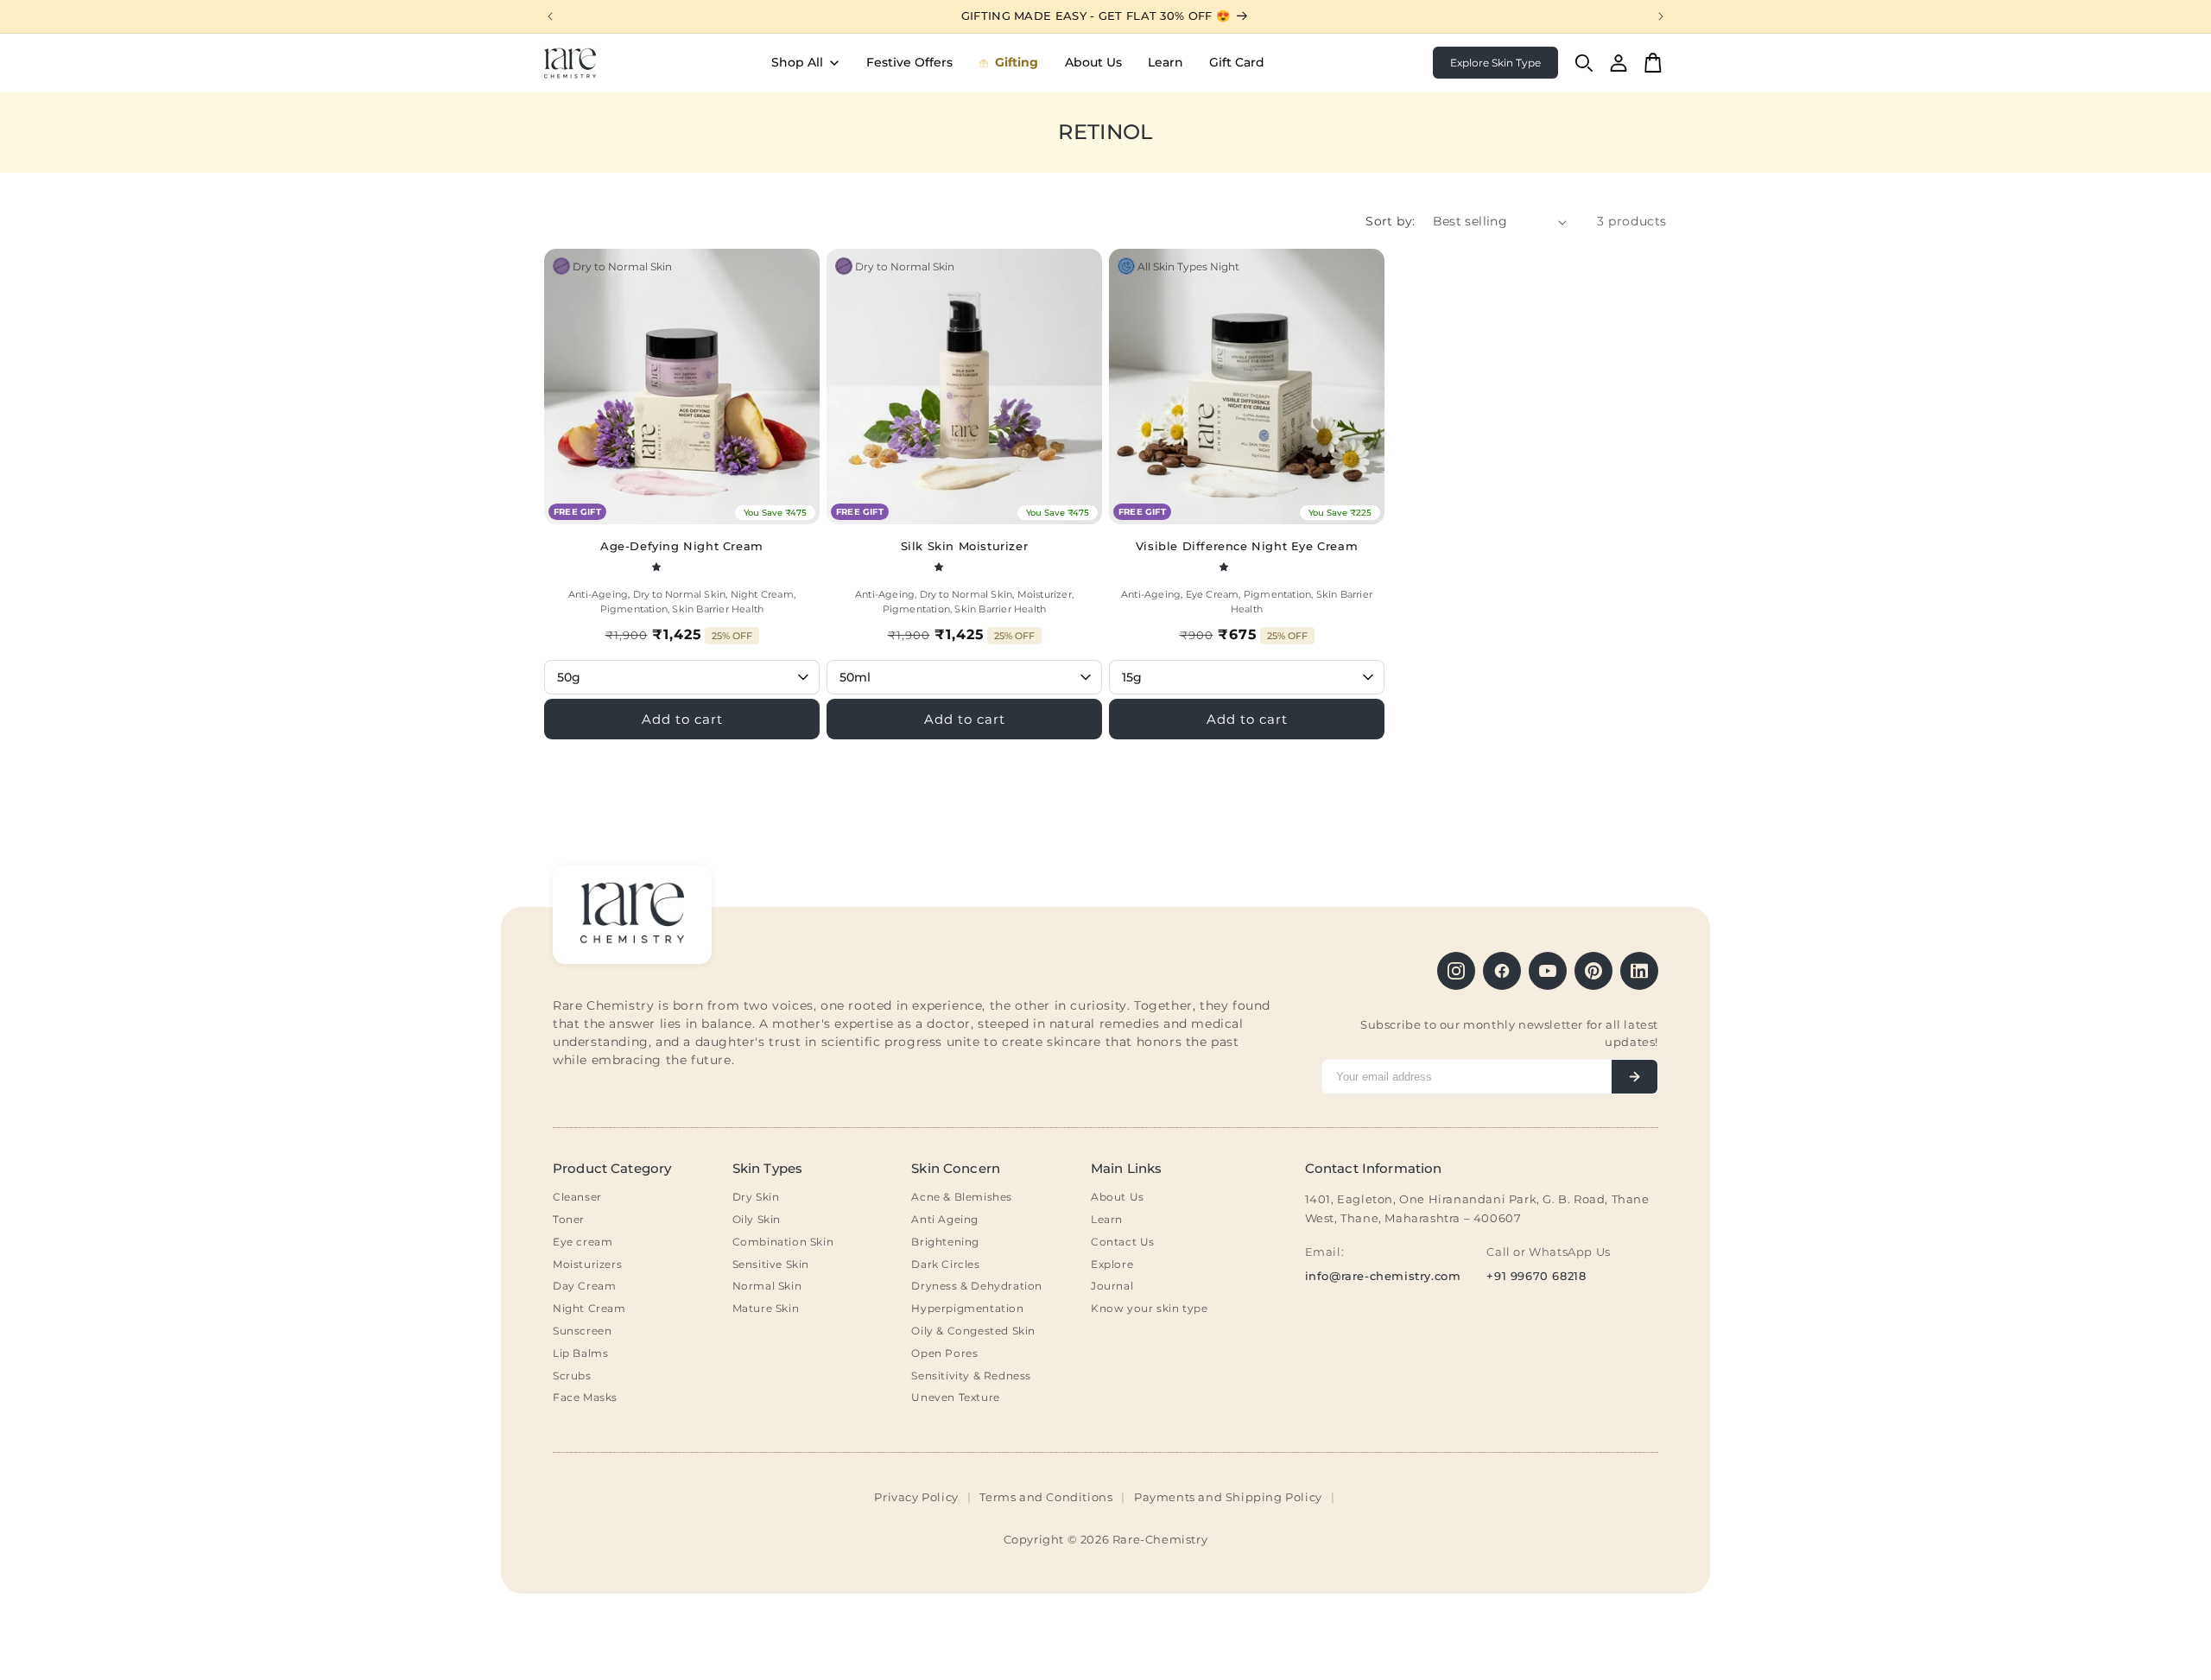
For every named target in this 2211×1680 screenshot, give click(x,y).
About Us (1093, 62)
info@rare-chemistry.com (1383, 1276)
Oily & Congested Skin (973, 1331)
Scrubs (572, 1376)
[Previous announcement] (550, 16)
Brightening (945, 1242)
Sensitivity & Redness (971, 1376)
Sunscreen (582, 1331)
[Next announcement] (1661, 16)
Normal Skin (767, 1286)
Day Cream (584, 1286)
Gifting (1017, 62)
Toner (569, 1219)
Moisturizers (587, 1264)
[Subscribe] (1634, 1077)
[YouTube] (1548, 971)
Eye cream (583, 1242)
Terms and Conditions (1046, 1497)
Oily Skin (757, 1219)
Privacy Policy (916, 1497)
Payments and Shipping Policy (1228, 1497)
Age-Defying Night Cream (682, 546)
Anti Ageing (945, 1219)
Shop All (797, 62)
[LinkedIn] (1639, 971)
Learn (1166, 62)
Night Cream (589, 1308)
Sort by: (1390, 221)
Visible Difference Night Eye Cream (1247, 546)
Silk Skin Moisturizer (965, 546)
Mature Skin (766, 1308)
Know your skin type (1149, 1308)
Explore (1112, 1264)
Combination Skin (783, 1242)
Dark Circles (945, 1264)
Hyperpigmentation (967, 1308)
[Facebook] (1502, 971)
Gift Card (1237, 62)
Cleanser (577, 1197)
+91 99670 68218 (1536, 1276)
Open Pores (944, 1353)
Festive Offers (909, 62)
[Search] (1584, 63)
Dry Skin (756, 1197)
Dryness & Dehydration (977, 1286)
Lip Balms (580, 1353)
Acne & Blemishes (962, 1197)
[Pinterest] (1593, 971)
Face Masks (585, 1397)
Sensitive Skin (771, 1264)
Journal (1112, 1286)
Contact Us (1123, 1242)
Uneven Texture (955, 1397)
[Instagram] (1456, 971)
